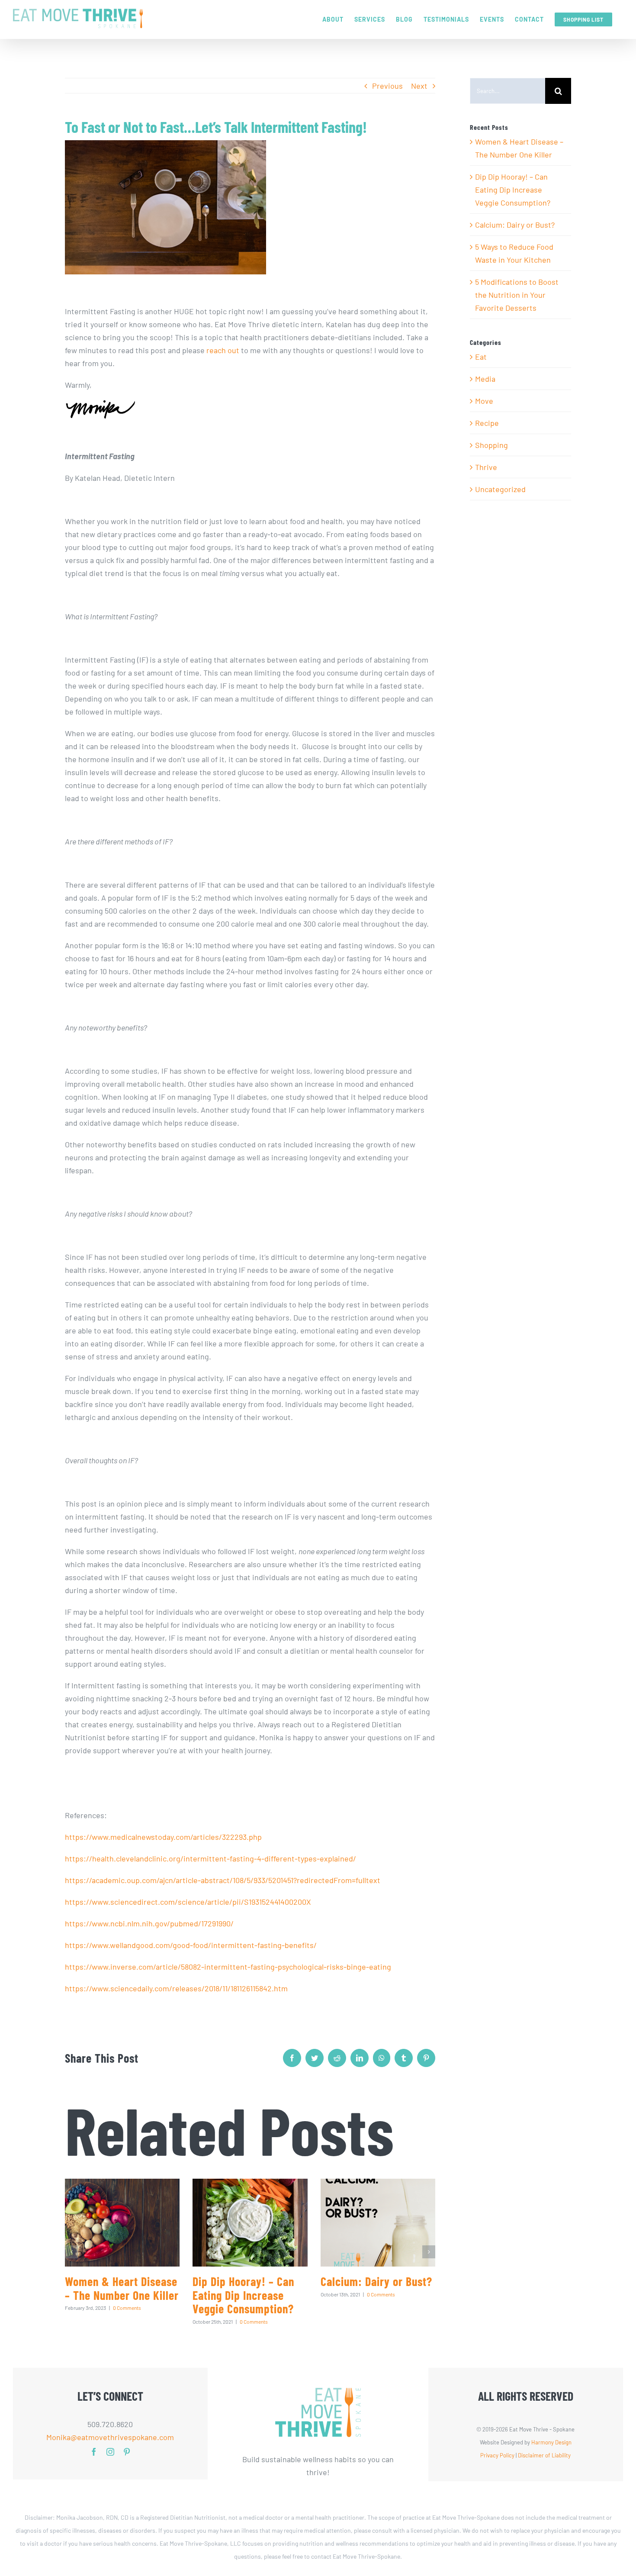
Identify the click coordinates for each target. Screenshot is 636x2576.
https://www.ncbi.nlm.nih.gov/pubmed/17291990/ (149, 1923)
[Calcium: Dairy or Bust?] (378, 2223)
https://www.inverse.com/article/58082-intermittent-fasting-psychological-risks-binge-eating (228, 1967)
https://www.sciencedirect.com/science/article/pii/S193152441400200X (188, 1902)
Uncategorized (500, 489)
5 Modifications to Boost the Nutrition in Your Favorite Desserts (517, 295)
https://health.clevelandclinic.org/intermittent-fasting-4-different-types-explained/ (210, 1858)
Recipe (487, 423)
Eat (481, 357)
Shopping (491, 445)
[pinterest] (127, 2452)
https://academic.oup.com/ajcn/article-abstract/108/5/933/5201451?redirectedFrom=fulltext (223, 1880)
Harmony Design (551, 2442)
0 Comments (127, 2308)
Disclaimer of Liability (544, 2455)
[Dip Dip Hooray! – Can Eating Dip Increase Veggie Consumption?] (250, 2223)
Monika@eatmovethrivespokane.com (110, 2437)
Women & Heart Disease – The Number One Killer (122, 2288)
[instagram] (110, 2452)
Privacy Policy (497, 2455)
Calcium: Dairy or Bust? (376, 2281)
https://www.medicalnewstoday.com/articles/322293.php (163, 1837)
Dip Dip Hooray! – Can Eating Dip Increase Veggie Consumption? (243, 2295)
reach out (223, 350)
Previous (387, 86)
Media (485, 379)
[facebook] (94, 2452)
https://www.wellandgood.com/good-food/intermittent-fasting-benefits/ (191, 1945)
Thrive (486, 467)
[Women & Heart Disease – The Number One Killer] (122, 2223)
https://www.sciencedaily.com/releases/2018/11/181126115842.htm (176, 1988)
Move (484, 401)
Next (419, 86)
